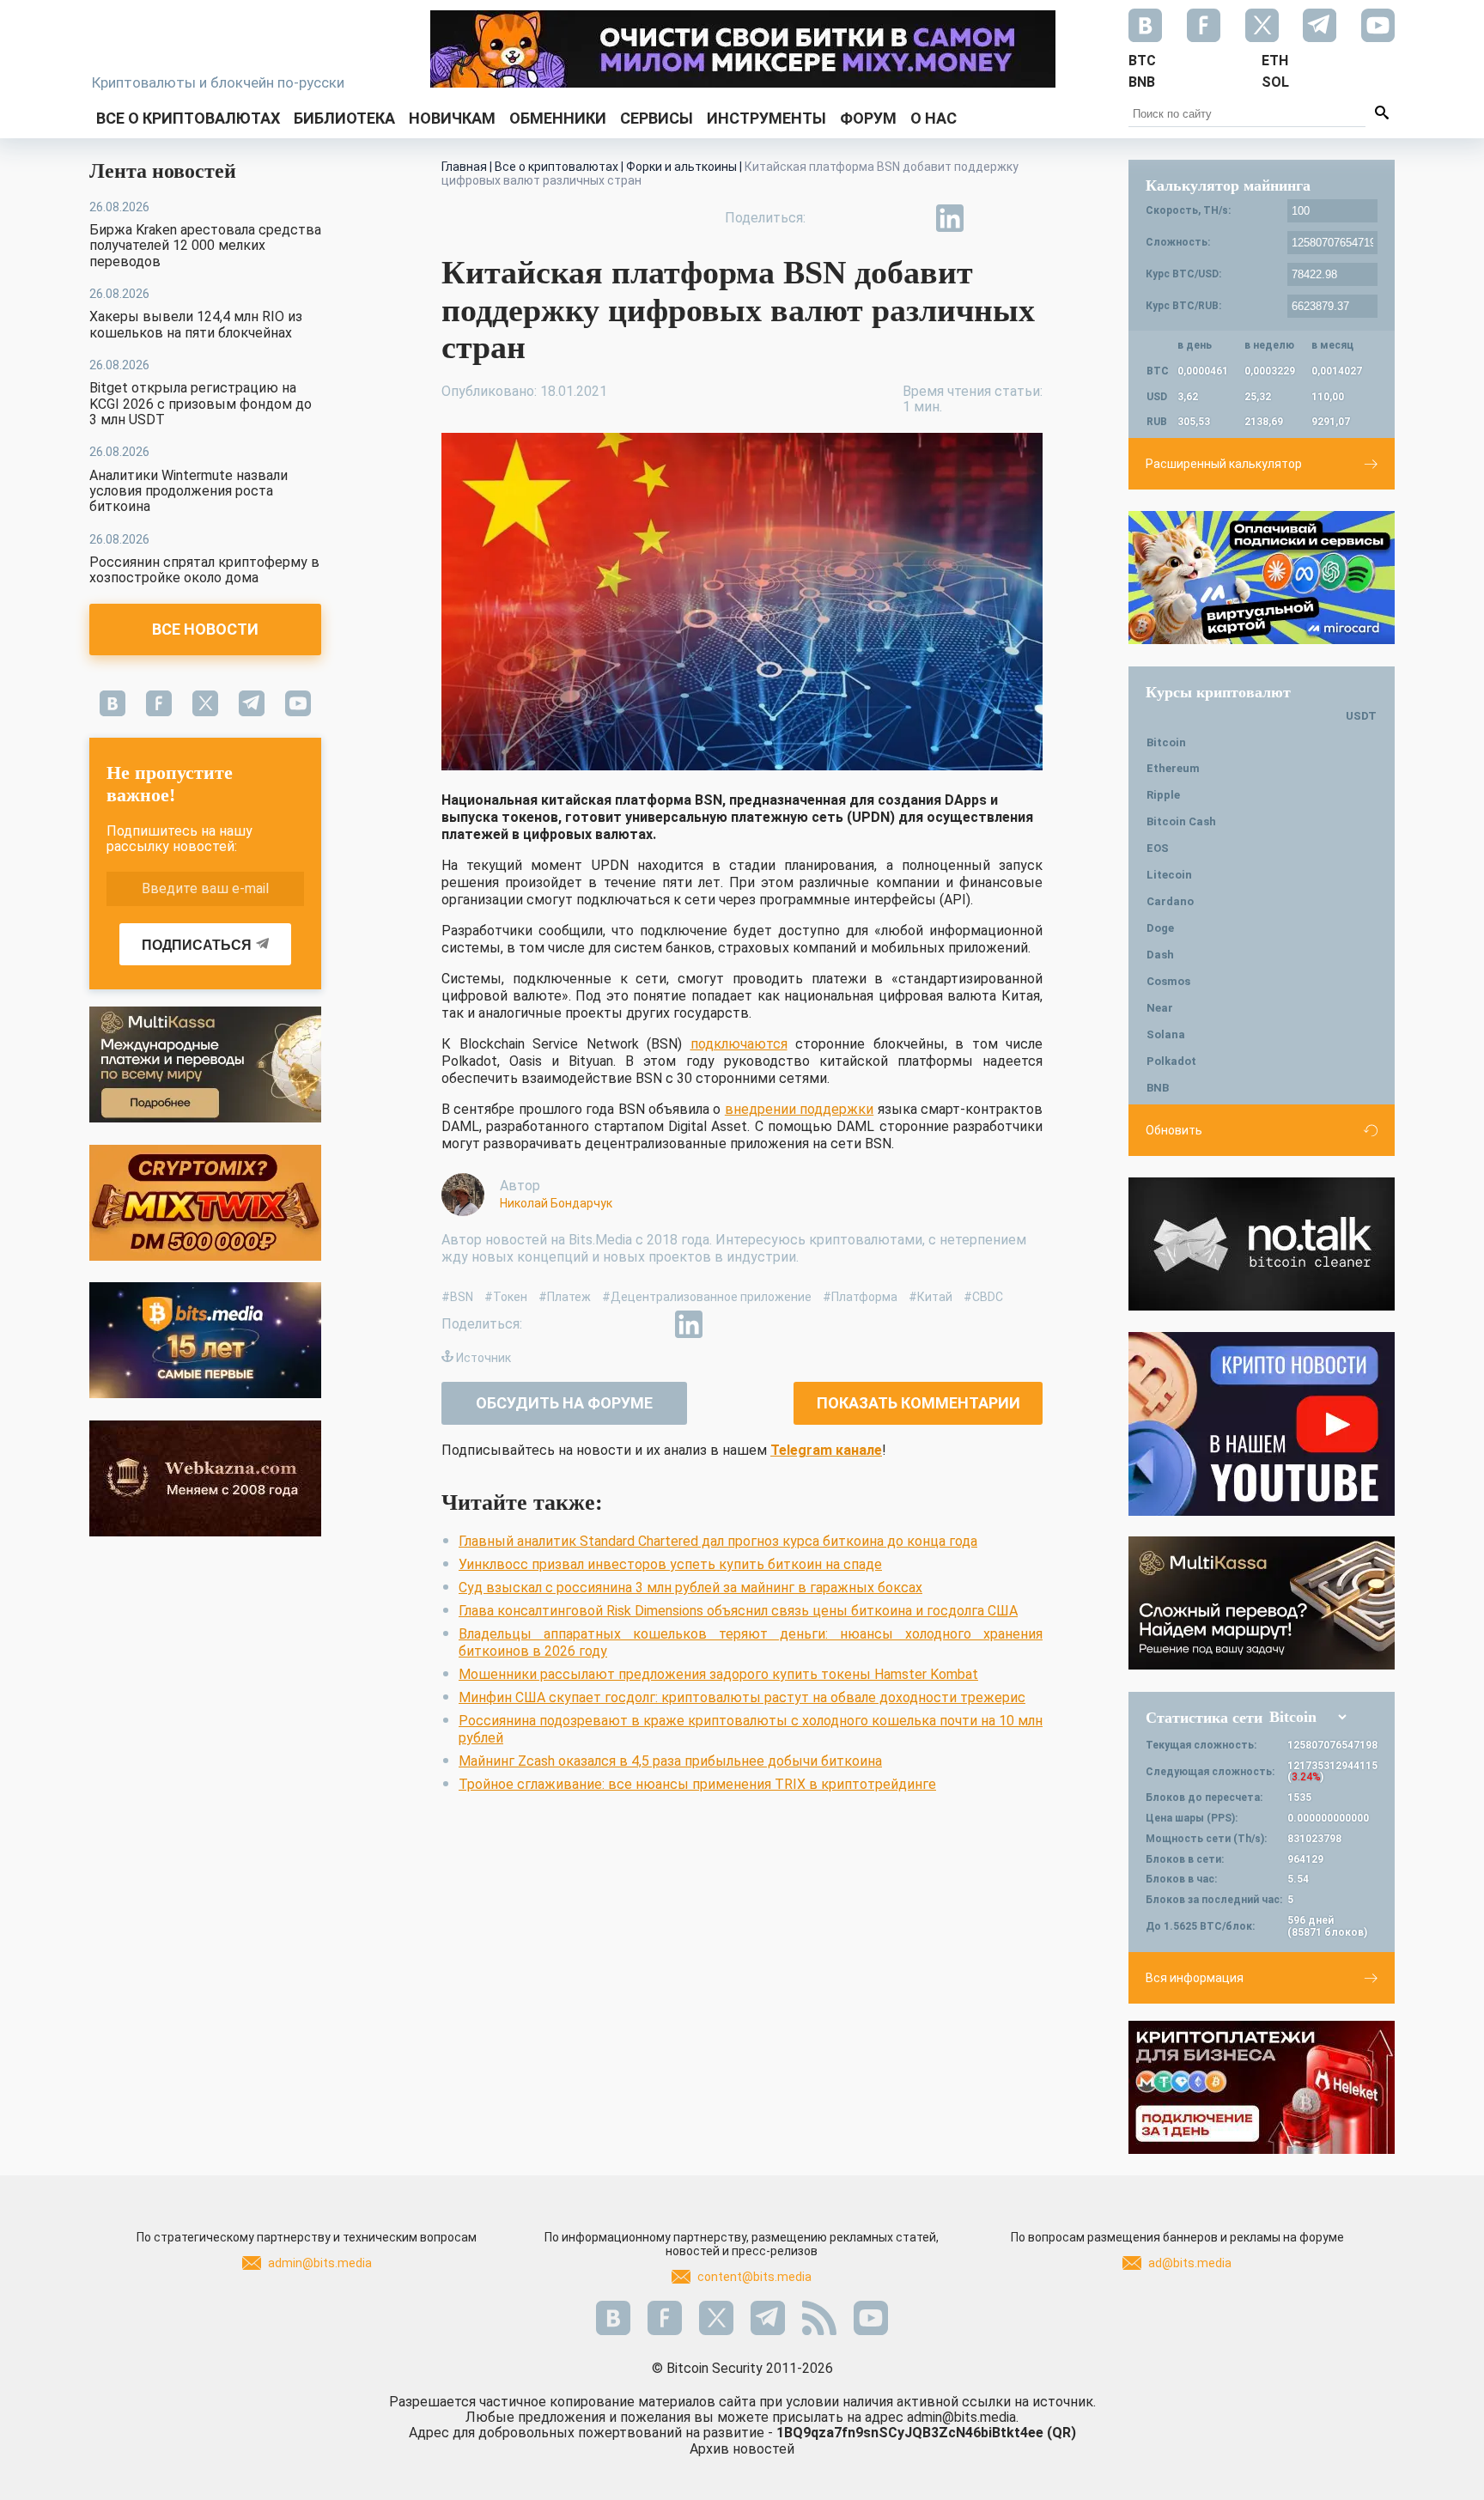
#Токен (506, 1297)
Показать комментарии (918, 1403)
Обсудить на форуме (564, 1403)
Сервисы (657, 118)
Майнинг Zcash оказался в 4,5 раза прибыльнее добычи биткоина (670, 1761)
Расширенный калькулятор (1224, 464)
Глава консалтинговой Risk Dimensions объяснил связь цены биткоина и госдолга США (738, 1611)
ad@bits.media (1190, 2263)
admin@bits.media (320, 2263)
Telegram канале (826, 1450)
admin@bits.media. (963, 2417)
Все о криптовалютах (188, 118)
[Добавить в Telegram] (910, 218)
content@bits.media (754, 2277)
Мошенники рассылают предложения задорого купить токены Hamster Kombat (718, 1674)
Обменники (558, 118)
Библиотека (344, 118)
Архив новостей (742, 2449)
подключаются (739, 1044)
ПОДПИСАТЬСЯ (197, 945)
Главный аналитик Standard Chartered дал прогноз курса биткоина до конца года (718, 1541)
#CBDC (983, 1297)
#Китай (931, 1297)
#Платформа (860, 1297)
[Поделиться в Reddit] (1029, 218)
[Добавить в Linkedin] (950, 218)
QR (1061, 2433)
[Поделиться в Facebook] (831, 218)
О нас (934, 118)
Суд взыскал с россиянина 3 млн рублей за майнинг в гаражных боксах (690, 1588)
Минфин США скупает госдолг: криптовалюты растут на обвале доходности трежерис (742, 1697)
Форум (868, 118)
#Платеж (565, 1297)
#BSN (457, 1297)
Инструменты (766, 118)
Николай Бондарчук (556, 1203)
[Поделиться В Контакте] (989, 218)
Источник (484, 1358)
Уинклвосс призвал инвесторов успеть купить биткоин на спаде (670, 1564)
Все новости (205, 629)
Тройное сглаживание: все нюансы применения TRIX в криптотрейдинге (697, 1784)
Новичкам (452, 118)
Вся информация (1195, 1978)
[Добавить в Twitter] (871, 218)
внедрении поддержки (799, 1109)
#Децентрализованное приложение (707, 1297)
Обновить (1174, 1130)
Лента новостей (163, 171)
